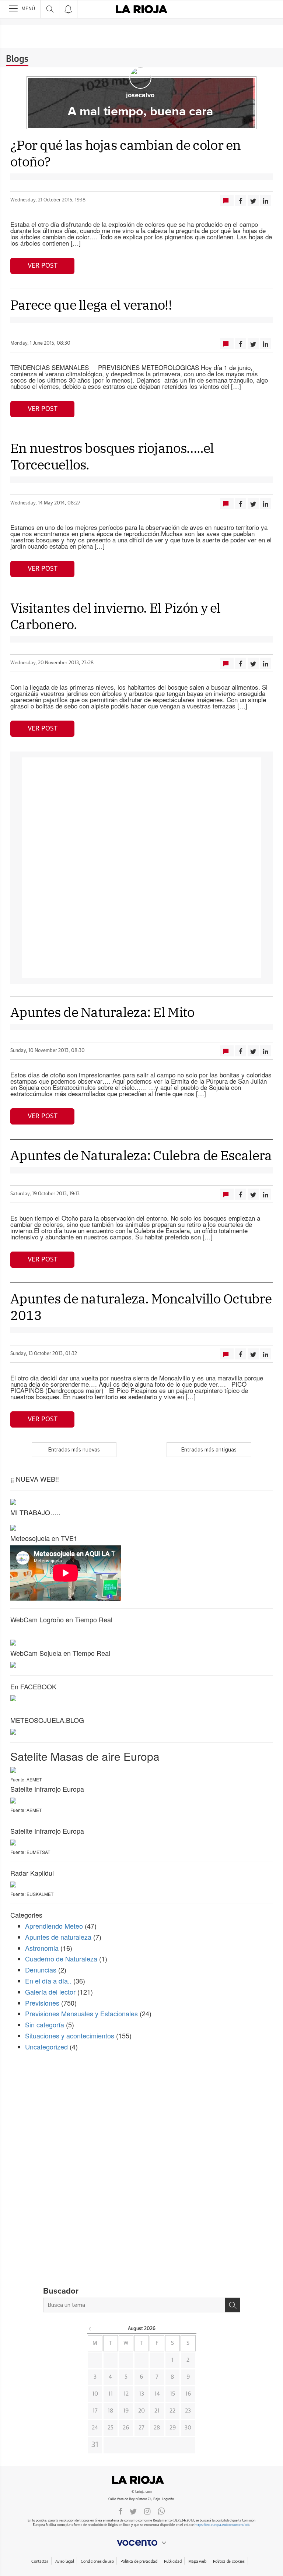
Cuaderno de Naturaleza (61, 1959)
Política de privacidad (139, 2561)
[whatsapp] (161, 2511)
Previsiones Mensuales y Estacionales (81, 2013)
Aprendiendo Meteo (54, 1926)
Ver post (43, 266)
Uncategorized (46, 2047)
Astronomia (42, 1948)
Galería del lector (50, 1992)
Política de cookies (229, 2561)
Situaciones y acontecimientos (70, 2035)
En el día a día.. (48, 1981)
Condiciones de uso (97, 2561)
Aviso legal (65, 2561)
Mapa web (197, 2561)
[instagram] (147, 2511)
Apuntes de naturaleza (58, 1937)
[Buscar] (233, 2305)
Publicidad (173, 2561)
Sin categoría (45, 2024)
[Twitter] (133, 2511)
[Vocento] (141, 2543)
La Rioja (141, 2480)
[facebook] (120, 2511)
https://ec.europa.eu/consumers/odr (222, 2525)
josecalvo (140, 95)
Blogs (17, 59)
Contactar (40, 2561)
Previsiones (42, 2003)
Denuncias (41, 1970)
